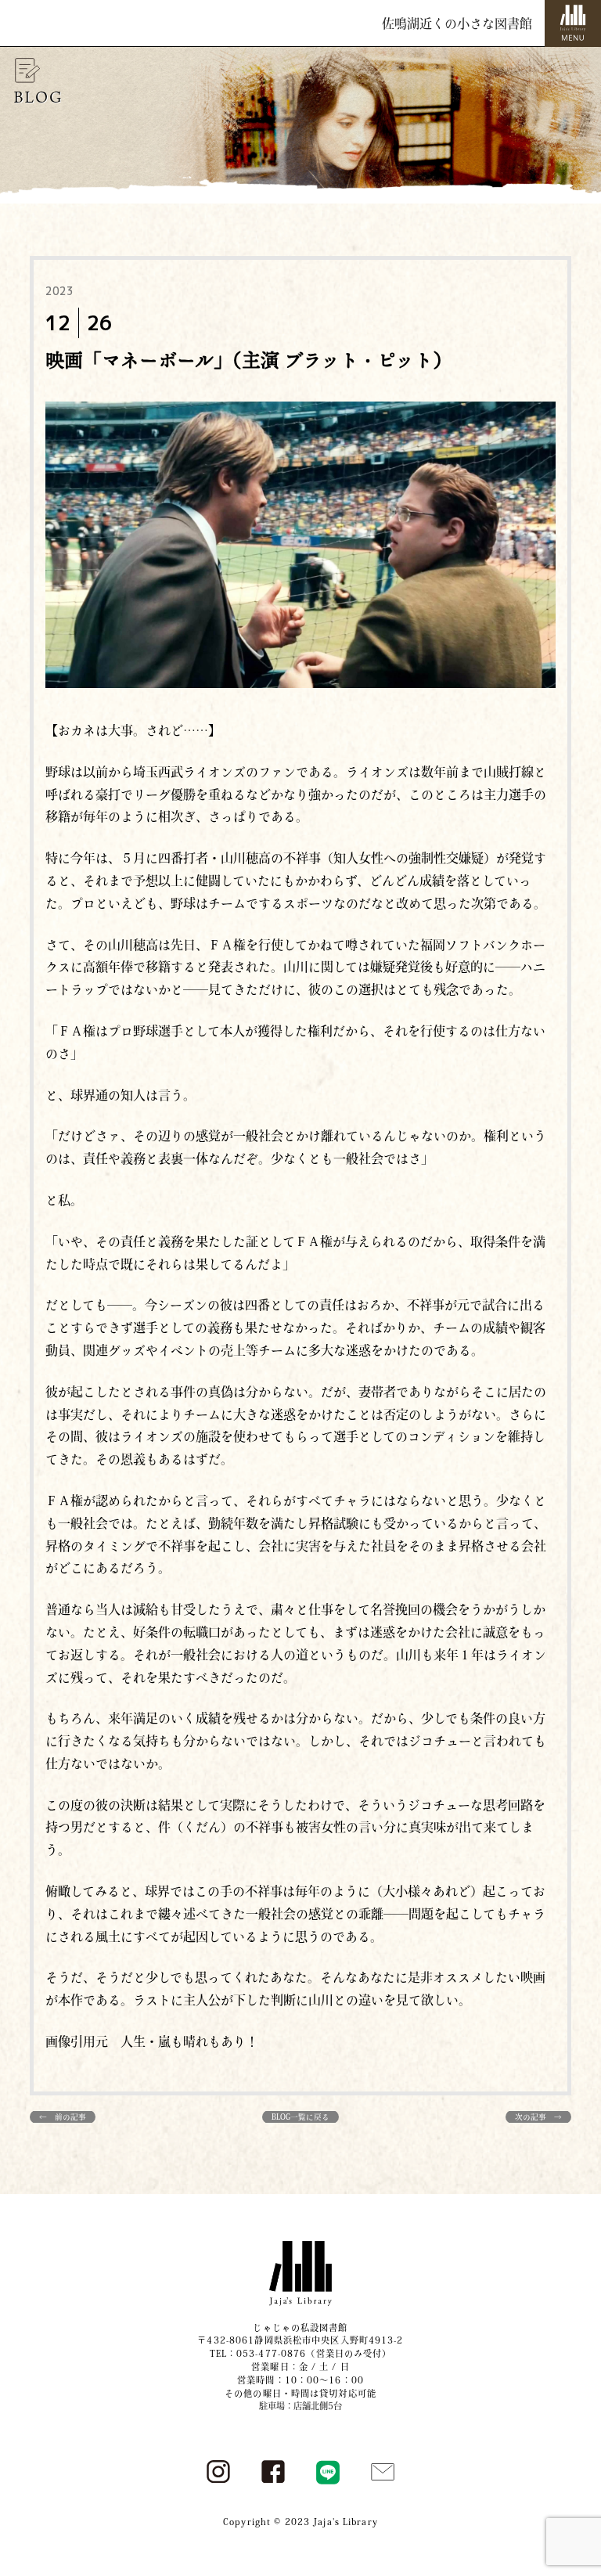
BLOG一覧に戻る (300, 2117)
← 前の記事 (63, 2117)
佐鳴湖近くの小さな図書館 (457, 23)
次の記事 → (538, 2117)
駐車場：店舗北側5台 (300, 2406)
